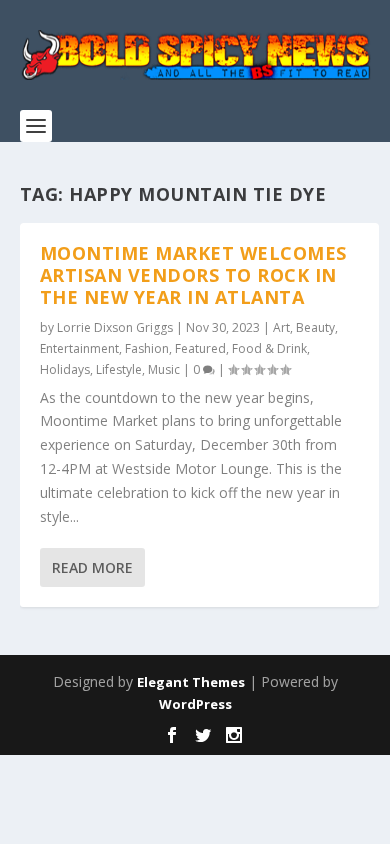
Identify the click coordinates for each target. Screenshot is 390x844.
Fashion (147, 348)
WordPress (195, 704)
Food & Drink (269, 348)
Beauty (315, 327)
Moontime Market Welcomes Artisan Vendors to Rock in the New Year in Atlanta (193, 275)
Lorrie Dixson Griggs (115, 327)
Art (281, 327)
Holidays (65, 369)
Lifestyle (119, 369)
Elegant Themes (191, 682)
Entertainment (79, 348)
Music (164, 369)
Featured (200, 348)
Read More (92, 567)
